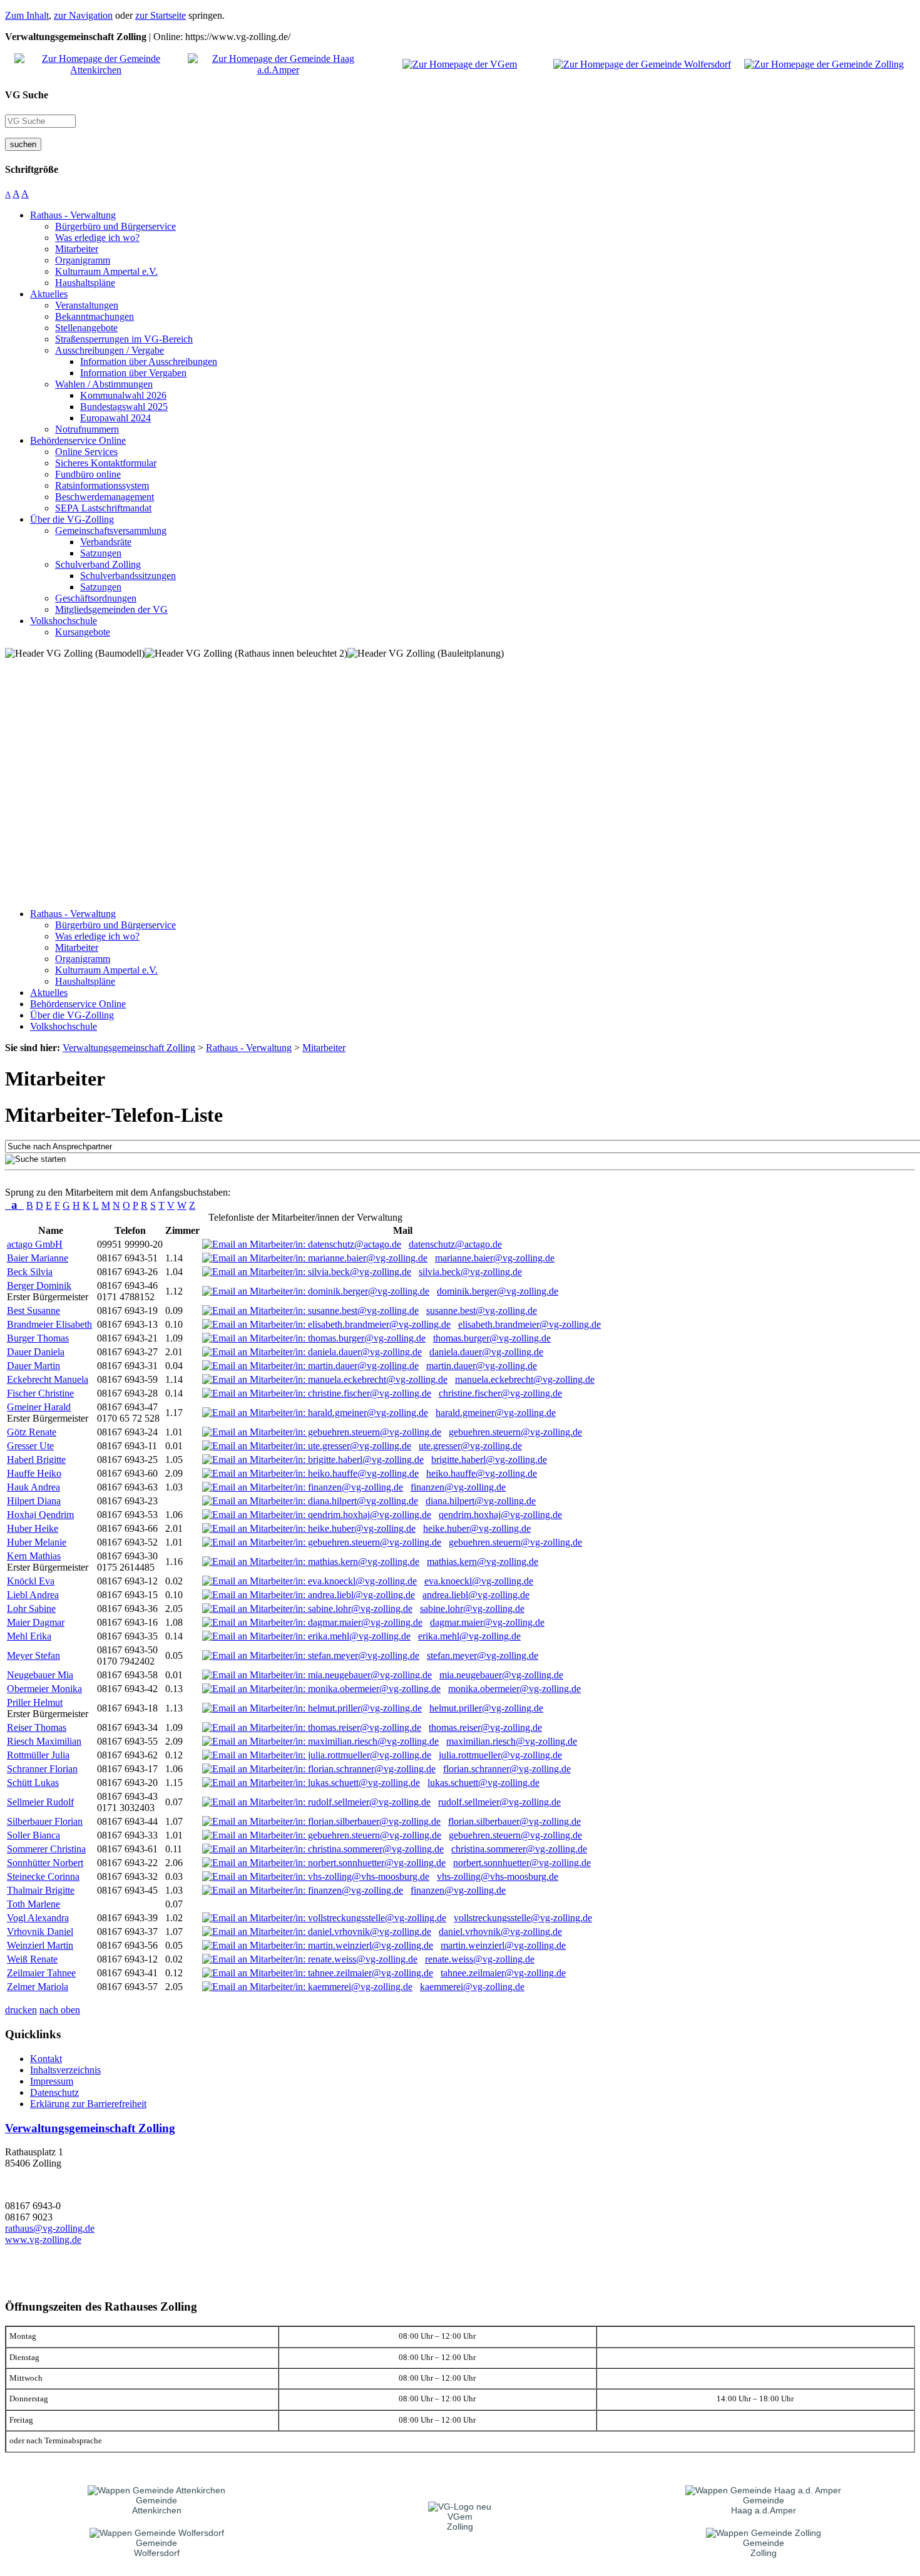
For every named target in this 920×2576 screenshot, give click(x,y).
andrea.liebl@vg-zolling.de (476, 1595)
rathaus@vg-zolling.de (50, 2228)
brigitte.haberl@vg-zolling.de (489, 1460)
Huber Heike (33, 1528)
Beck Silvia (30, 1272)
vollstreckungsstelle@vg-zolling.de (523, 1918)
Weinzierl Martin (40, 1945)
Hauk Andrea (33, 1487)
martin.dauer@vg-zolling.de (482, 1366)
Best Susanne (33, 1311)
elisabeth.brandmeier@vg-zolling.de (529, 1324)
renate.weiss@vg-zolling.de (480, 1959)
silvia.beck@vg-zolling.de (470, 1272)
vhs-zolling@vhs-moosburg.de (498, 1876)
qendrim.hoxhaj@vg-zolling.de (500, 1515)
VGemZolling (460, 2522)
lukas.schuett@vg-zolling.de (483, 1783)
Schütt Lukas (33, 1783)
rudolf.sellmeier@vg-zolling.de (499, 1802)
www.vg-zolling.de (43, 2240)
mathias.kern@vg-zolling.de (483, 1562)
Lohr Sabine (31, 1609)
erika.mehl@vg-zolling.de (469, 1636)
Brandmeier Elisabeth (49, 1324)
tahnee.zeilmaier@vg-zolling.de (503, 1973)
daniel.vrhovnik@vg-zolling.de (500, 1932)
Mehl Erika (29, 1636)
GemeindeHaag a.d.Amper (764, 2505)
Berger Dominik (39, 1285)
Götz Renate (32, 1432)
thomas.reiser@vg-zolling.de (485, 1727)
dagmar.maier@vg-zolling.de (487, 1622)
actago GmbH (35, 1244)
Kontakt (46, 2059)
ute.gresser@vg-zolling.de (470, 1446)
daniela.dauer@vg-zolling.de (486, 1352)
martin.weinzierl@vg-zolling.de (503, 1945)
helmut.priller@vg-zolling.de (486, 1708)
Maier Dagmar (36, 1622)
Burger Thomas (38, 1338)
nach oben (60, 2010)
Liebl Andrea (33, 1595)
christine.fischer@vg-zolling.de (500, 1393)
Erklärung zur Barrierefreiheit (88, 2104)
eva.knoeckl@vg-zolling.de (479, 1581)
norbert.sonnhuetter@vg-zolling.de (522, 1863)
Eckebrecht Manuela (48, 1379)
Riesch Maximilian (44, 1741)
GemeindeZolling (764, 2548)
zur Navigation (83, 15)
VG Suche (27, 95)
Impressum (52, 2081)
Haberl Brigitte (36, 1460)
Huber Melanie (37, 1542)
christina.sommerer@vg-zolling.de (519, 1849)
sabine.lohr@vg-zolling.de (472, 1609)
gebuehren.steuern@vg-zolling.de (515, 1432)
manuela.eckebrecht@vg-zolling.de (525, 1379)
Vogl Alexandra (38, 1918)
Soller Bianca (33, 1835)
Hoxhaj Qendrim (40, 1515)
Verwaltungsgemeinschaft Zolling (90, 2128)
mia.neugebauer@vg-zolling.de (501, 1675)
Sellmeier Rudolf (40, 1802)
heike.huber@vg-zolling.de (477, 1528)
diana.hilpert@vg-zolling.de (481, 1501)
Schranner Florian (42, 1769)
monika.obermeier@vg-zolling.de (514, 1689)
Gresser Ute (30, 1446)
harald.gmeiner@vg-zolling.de (496, 1413)
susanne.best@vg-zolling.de (482, 1311)
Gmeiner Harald (39, 1407)
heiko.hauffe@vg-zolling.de (482, 1473)
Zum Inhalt (27, 15)
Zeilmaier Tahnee (41, 1973)
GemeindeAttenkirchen (157, 2505)
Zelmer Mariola (38, 1987)
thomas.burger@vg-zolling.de (492, 1338)
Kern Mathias (34, 1556)
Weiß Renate (32, 1959)
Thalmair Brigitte (41, 1890)
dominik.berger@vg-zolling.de (498, 1291)
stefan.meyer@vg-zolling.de (483, 1655)
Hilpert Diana (34, 1501)
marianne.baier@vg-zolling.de (495, 1258)
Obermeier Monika (44, 1689)
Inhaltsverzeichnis (65, 2070)
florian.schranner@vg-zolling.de (507, 1769)
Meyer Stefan (33, 1655)
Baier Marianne (38, 1258)
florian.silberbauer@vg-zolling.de (514, 1821)
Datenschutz (54, 2092)
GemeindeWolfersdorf (157, 2548)
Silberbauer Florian (45, 1821)
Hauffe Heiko (34, 1473)
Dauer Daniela (36, 1352)
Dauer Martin (33, 1366)
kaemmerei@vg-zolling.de (472, 1987)
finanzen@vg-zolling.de (458, 1487)
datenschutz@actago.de (455, 1244)
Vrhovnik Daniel (40, 1932)
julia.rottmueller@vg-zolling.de (500, 1755)
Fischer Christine (40, 1393)
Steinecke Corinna (43, 1876)
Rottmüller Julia (38, 1755)
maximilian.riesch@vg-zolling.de (512, 1741)
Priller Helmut (35, 1702)
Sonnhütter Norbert (45, 1863)
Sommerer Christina (46, 1849)
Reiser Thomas (37, 1727)
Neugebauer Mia (40, 1675)
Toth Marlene (33, 1904)
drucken (21, 2010)
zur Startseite (161, 15)
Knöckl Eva (31, 1581)
